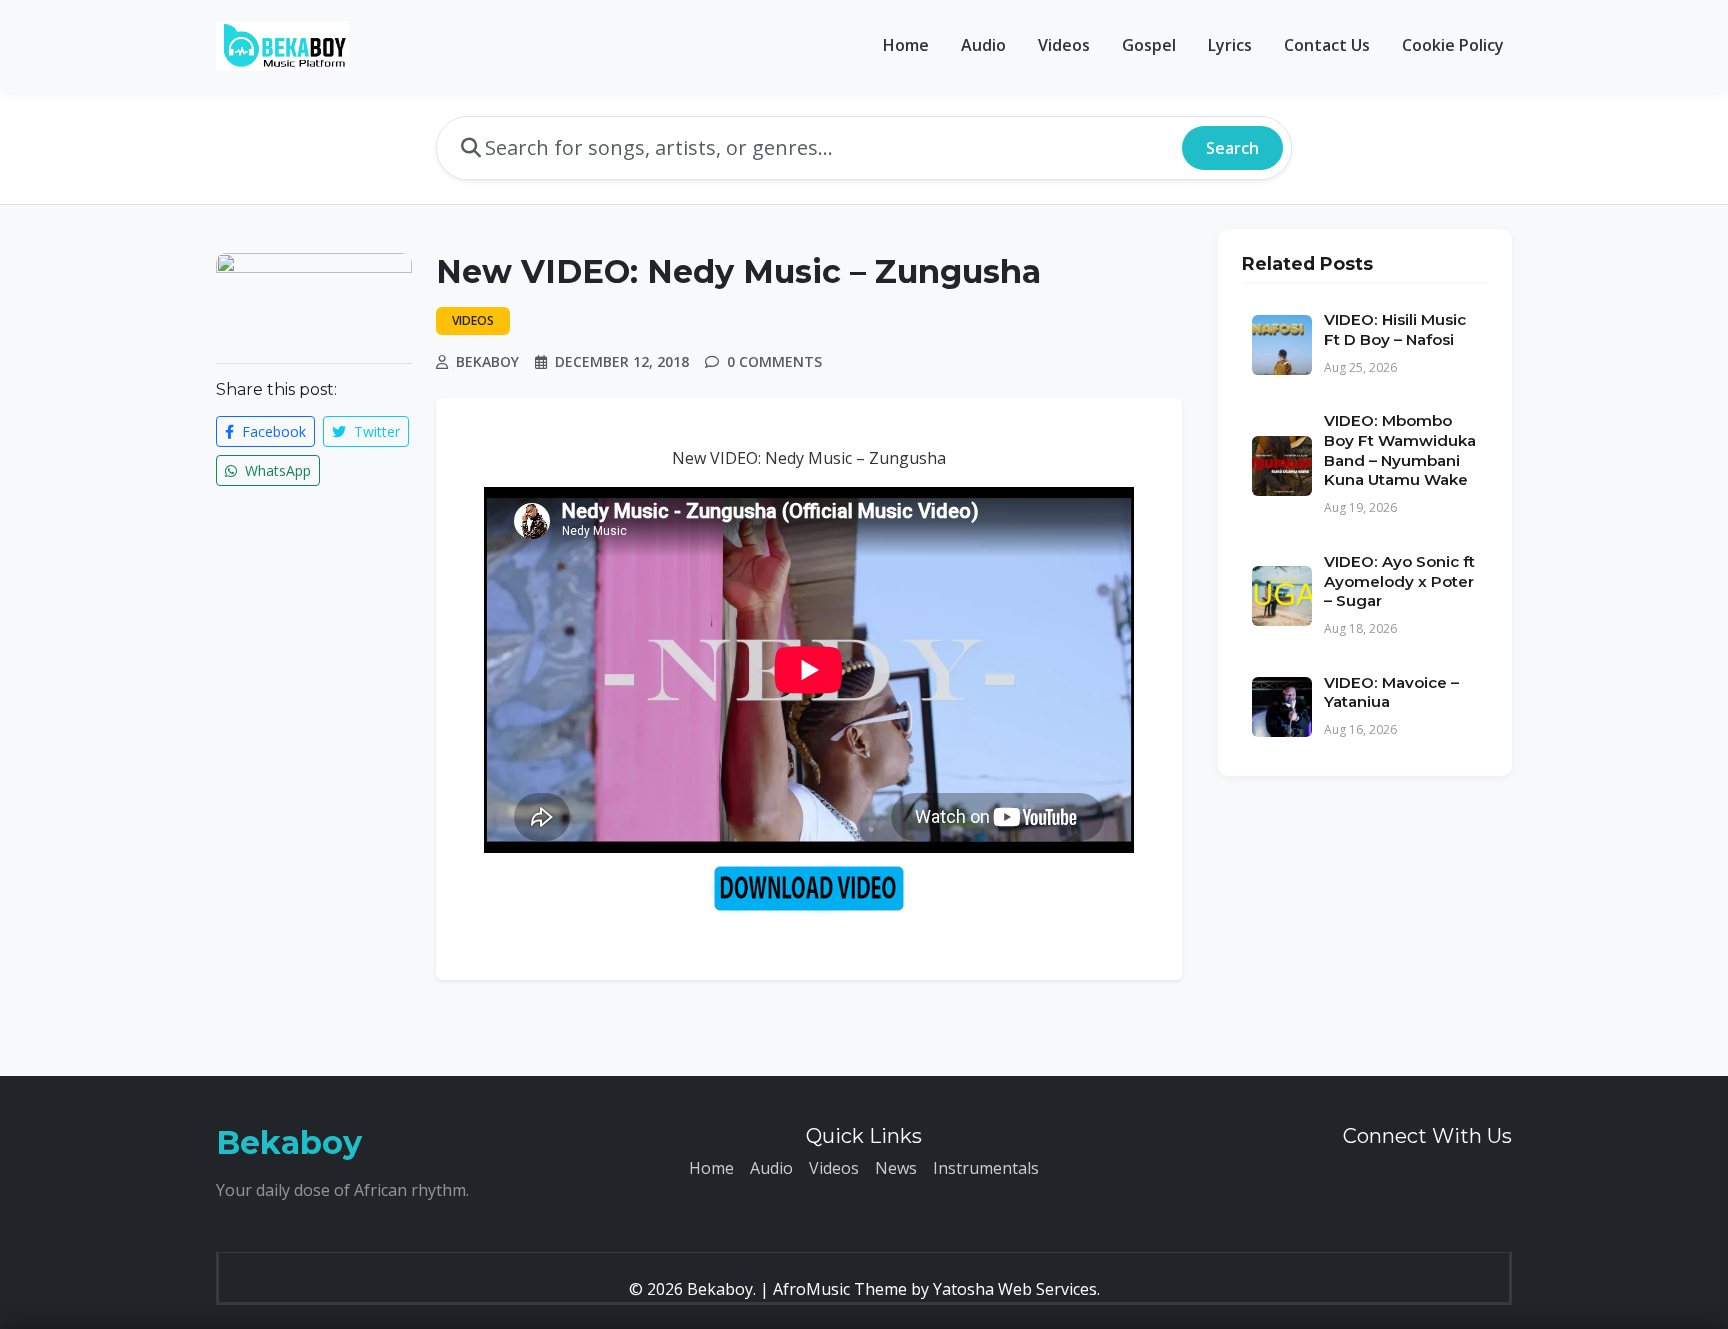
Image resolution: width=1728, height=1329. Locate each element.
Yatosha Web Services (1015, 1289)
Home (906, 45)
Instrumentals (986, 1168)
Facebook (272, 431)
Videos (1064, 45)
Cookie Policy (1453, 45)
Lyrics (1230, 45)
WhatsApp (276, 470)
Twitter (375, 431)
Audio (983, 45)
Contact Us (1327, 45)
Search (1232, 148)
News (896, 1168)
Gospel (1149, 45)
